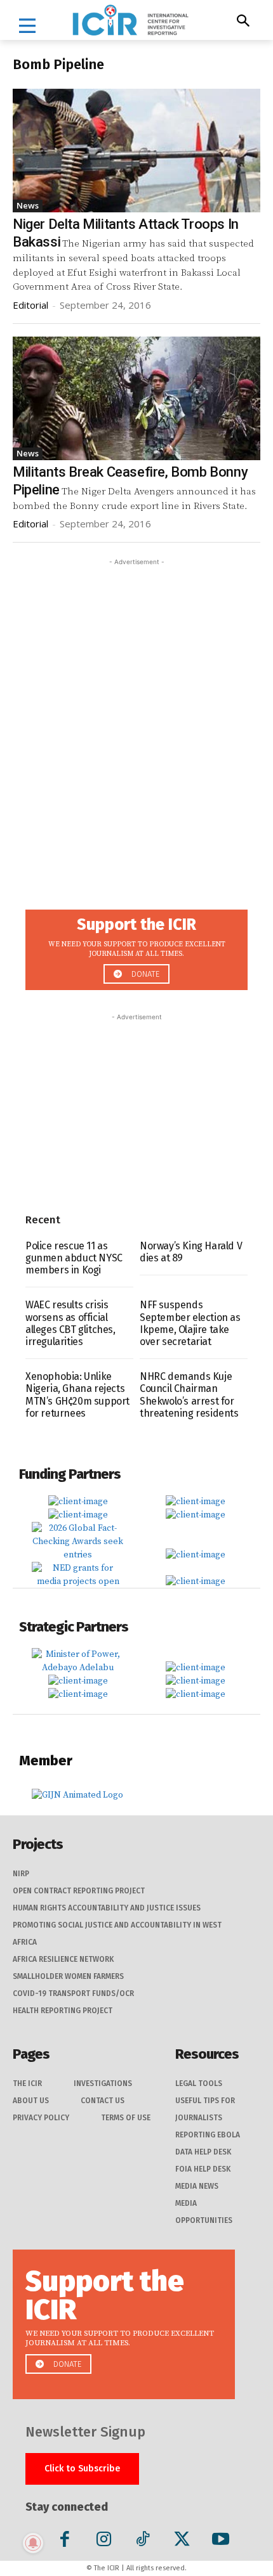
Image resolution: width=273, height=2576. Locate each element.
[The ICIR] (130, 20)
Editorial (30, 305)
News (28, 205)
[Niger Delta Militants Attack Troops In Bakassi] (136, 151)
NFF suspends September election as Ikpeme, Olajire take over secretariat (190, 1323)
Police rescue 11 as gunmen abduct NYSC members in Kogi (74, 1258)
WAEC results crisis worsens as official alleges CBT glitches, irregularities (70, 1323)
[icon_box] (136, 946)
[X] (182, 2541)
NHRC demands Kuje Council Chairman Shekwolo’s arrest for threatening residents (189, 1395)
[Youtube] (221, 2541)
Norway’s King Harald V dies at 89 (191, 1252)
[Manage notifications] (33, 2543)
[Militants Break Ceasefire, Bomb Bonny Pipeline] (136, 398)
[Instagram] (104, 2541)
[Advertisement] (136, 705)
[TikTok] (143, 2541)
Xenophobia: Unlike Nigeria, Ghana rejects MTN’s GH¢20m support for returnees (77, 1395)
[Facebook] (65, 2541)
